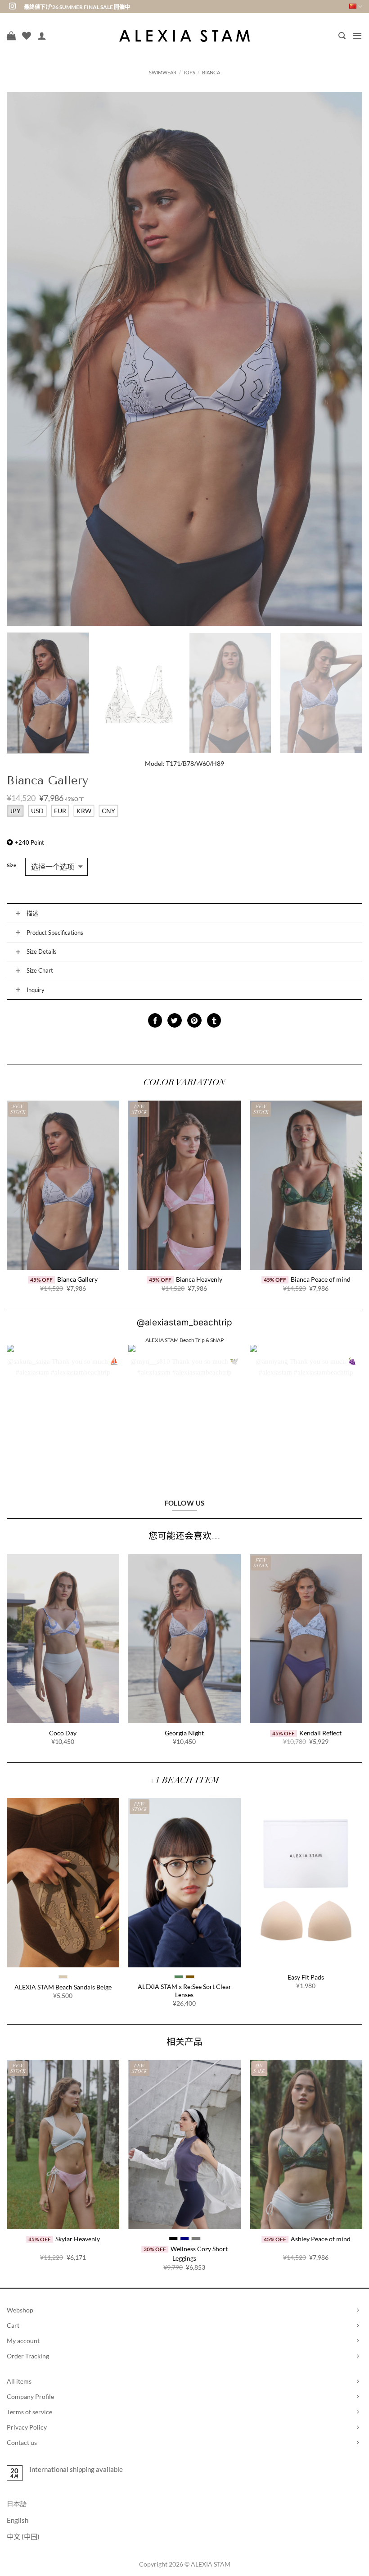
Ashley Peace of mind (321, 2239)
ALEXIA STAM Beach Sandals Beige (63, 1987)
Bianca (211, 72)
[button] (342, 36)
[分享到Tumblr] (214, 1020)
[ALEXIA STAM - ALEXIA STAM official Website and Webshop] (184, 36)
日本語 (17, 2503)
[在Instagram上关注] (12, 7)
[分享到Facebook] (155, 1020)
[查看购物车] (11, 36)
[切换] (18, 913)
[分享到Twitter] (174, 1020)
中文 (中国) (23, 2536)
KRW (84, 811)
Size (11, 866)
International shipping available (76, 2469)
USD (37, 811)
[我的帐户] (42, 36)
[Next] (344, 359)
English (18, 2520)
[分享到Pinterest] (194, 1020)
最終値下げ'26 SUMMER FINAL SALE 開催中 (77, 7)
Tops (189, 72)
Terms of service (29, 2412)
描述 (32, 913)
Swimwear (163, 72)
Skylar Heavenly (78, 2239)
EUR (60, 811)
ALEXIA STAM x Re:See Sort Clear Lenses (184, 1991)
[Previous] (25, 359)
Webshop (20, 2310)
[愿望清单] (27, 36)
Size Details (42, 951)
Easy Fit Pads (306, 1977)
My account (23, 2341)
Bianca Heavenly (199, 1279)
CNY (108, 811)
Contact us (22, 2442)
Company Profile (30, 2396)
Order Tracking (28, 2356)
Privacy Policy (27, 2427)
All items (19, 2381)
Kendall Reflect (320, 1733)
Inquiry (36, 990)
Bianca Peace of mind (321, 1279)
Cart (13, 2325)
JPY (15, 811)
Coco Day (63, 1733)
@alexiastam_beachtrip (184, 1322)
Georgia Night (184, 1733)
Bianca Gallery (77, 1279)
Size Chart (40, 970)
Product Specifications (55, 933)
